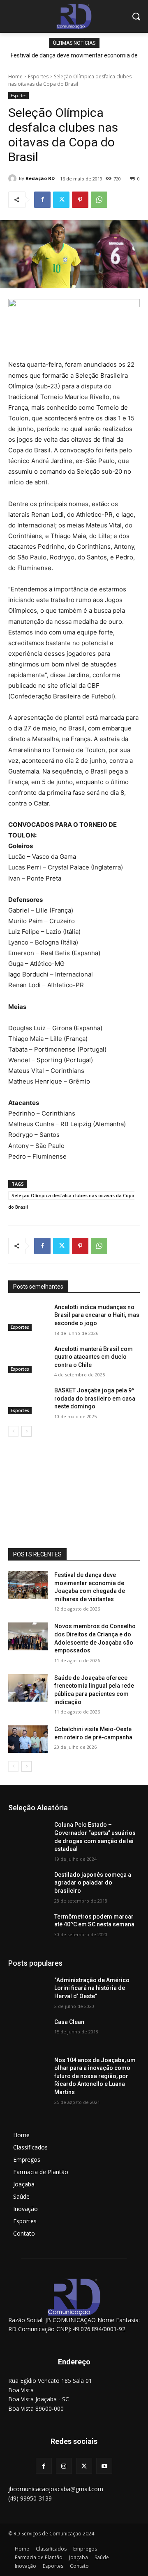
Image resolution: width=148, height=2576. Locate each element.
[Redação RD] (14, 178)
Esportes (38, 76)
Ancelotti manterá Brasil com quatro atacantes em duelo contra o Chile (94, 1357)
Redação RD (40, 178)
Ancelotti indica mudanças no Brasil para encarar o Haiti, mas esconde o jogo (97, 1315)
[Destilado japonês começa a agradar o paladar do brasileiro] (28, 1885)
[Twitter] (61, 200)
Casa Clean (69, 2022)
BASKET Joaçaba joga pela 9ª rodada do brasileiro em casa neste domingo (95, 1398)
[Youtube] (104, 2466)
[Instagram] (64, 2466)
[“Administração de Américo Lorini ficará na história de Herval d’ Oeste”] (28, 1990)
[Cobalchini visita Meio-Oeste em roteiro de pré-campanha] (28, 1739)
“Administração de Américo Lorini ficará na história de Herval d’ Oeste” (92, 1988)
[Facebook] (42, 200)
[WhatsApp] (99, 200)
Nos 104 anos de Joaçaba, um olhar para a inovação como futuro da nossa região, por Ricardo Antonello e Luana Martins (95, 2076)
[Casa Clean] (28, 2032)
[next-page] (27, 1431)
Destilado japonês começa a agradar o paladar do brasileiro (93, 1883)
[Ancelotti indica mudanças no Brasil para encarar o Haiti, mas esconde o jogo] (28, 1317)
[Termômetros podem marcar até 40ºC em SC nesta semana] (28, 1927)
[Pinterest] (80, 200)
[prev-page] (13, 1431)
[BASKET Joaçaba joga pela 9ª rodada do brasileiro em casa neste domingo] (28, 1400)
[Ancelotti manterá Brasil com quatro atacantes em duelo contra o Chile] (28, 1359)
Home (15, 76)
